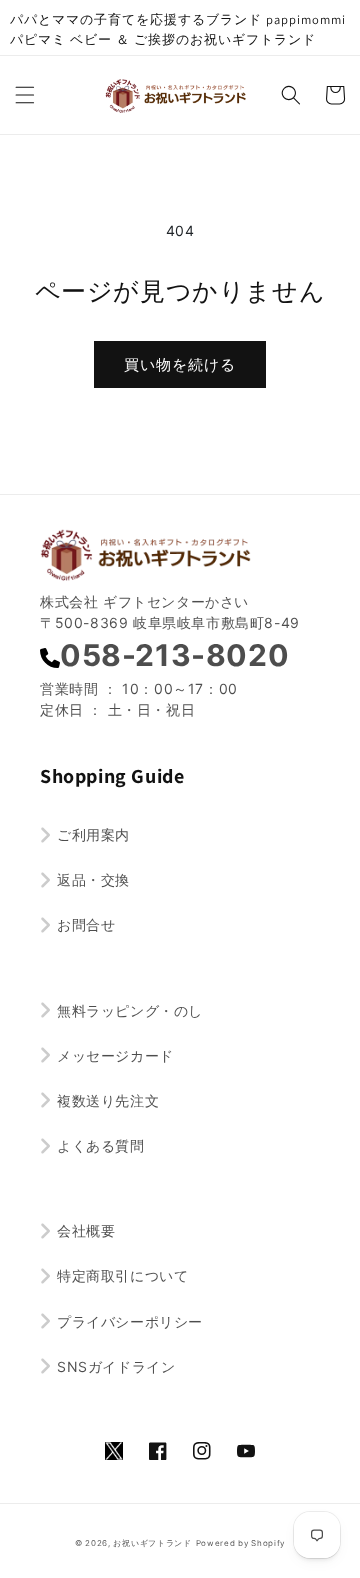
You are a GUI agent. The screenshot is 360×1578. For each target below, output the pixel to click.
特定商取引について (122, 1275)
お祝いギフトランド (152, 1543)
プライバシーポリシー (130, 1321)
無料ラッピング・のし (130, 1010)
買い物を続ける (180, 364)
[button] (25, 95)
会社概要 (86, 1230)
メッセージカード (115, 1055)
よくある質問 (101, 1145)
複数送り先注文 (108, 1100)
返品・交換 (93, 879)
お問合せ (86, 924)
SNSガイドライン (116, 1366)
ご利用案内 (93, 834)
